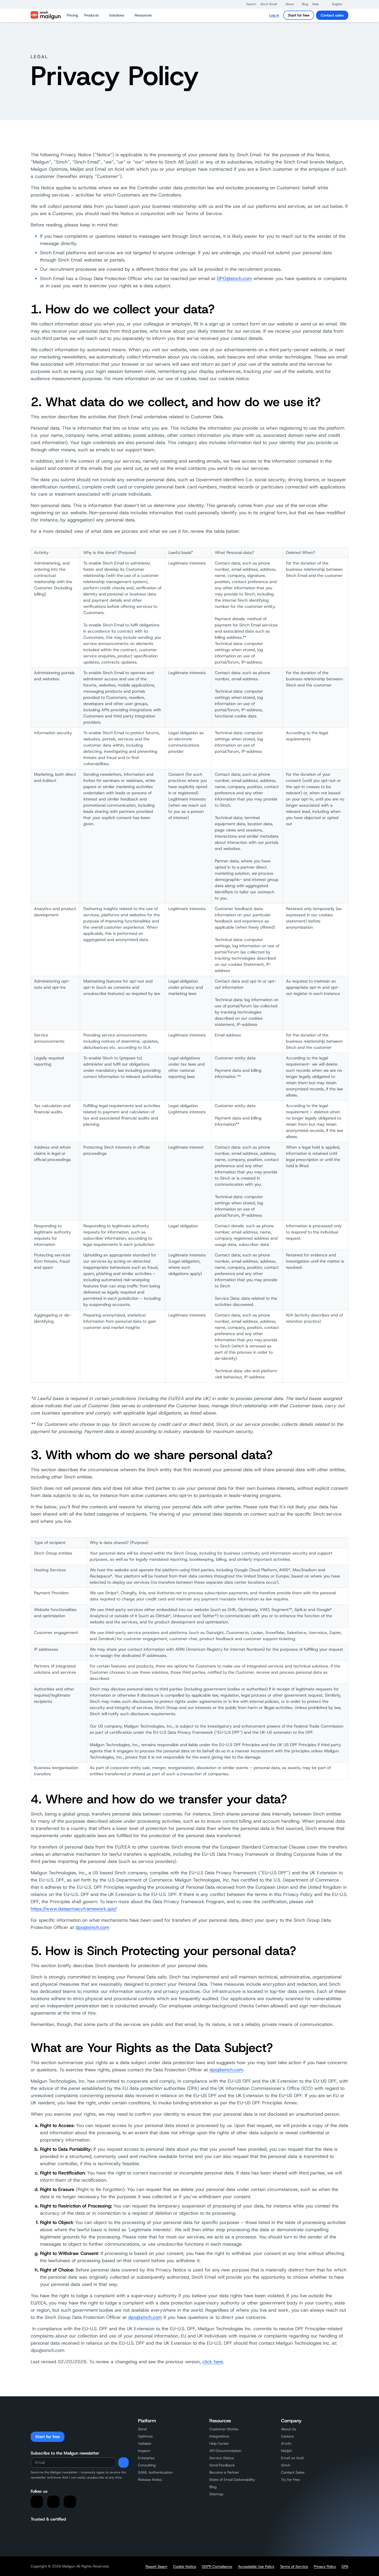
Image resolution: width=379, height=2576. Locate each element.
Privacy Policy (325, 2566)
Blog (213, 2487)
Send (142, 2429)
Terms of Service (294, 2566)
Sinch (286, 2465)
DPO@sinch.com (234, 279)
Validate (145, 2443)
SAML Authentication (155, 2472)
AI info (286, 2443)
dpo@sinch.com (92, 1927)
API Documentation (225, 2451)
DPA (345, 2566)
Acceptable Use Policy (256, 2566)
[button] (249, 4)
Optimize (145, 2436)
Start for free (299, 15)
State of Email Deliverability (232, 2480)
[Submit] (123, 2463)
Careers (287, 2436)
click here (213, 2362)
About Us (289, 2429)
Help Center (219, 2443)
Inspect (144, 2451)
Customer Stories (224, 2429)
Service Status (222, 2458)
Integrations (219, 2436)
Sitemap (216, 2494)
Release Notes (150, 2480)
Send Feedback (222, 2465)
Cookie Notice (185, 2566)
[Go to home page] (46, 15)
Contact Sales (293, 2472)
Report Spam (156, 2566)
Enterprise (146, 2458)
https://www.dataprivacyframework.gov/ (74, 1909)
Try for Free (290, 2480)
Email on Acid (292, 2458)
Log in (274, 15)
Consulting (147, 2465)
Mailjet (286, 2451)
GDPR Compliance (217, 2566)
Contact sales (332, 15)
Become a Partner (224, 2472)
